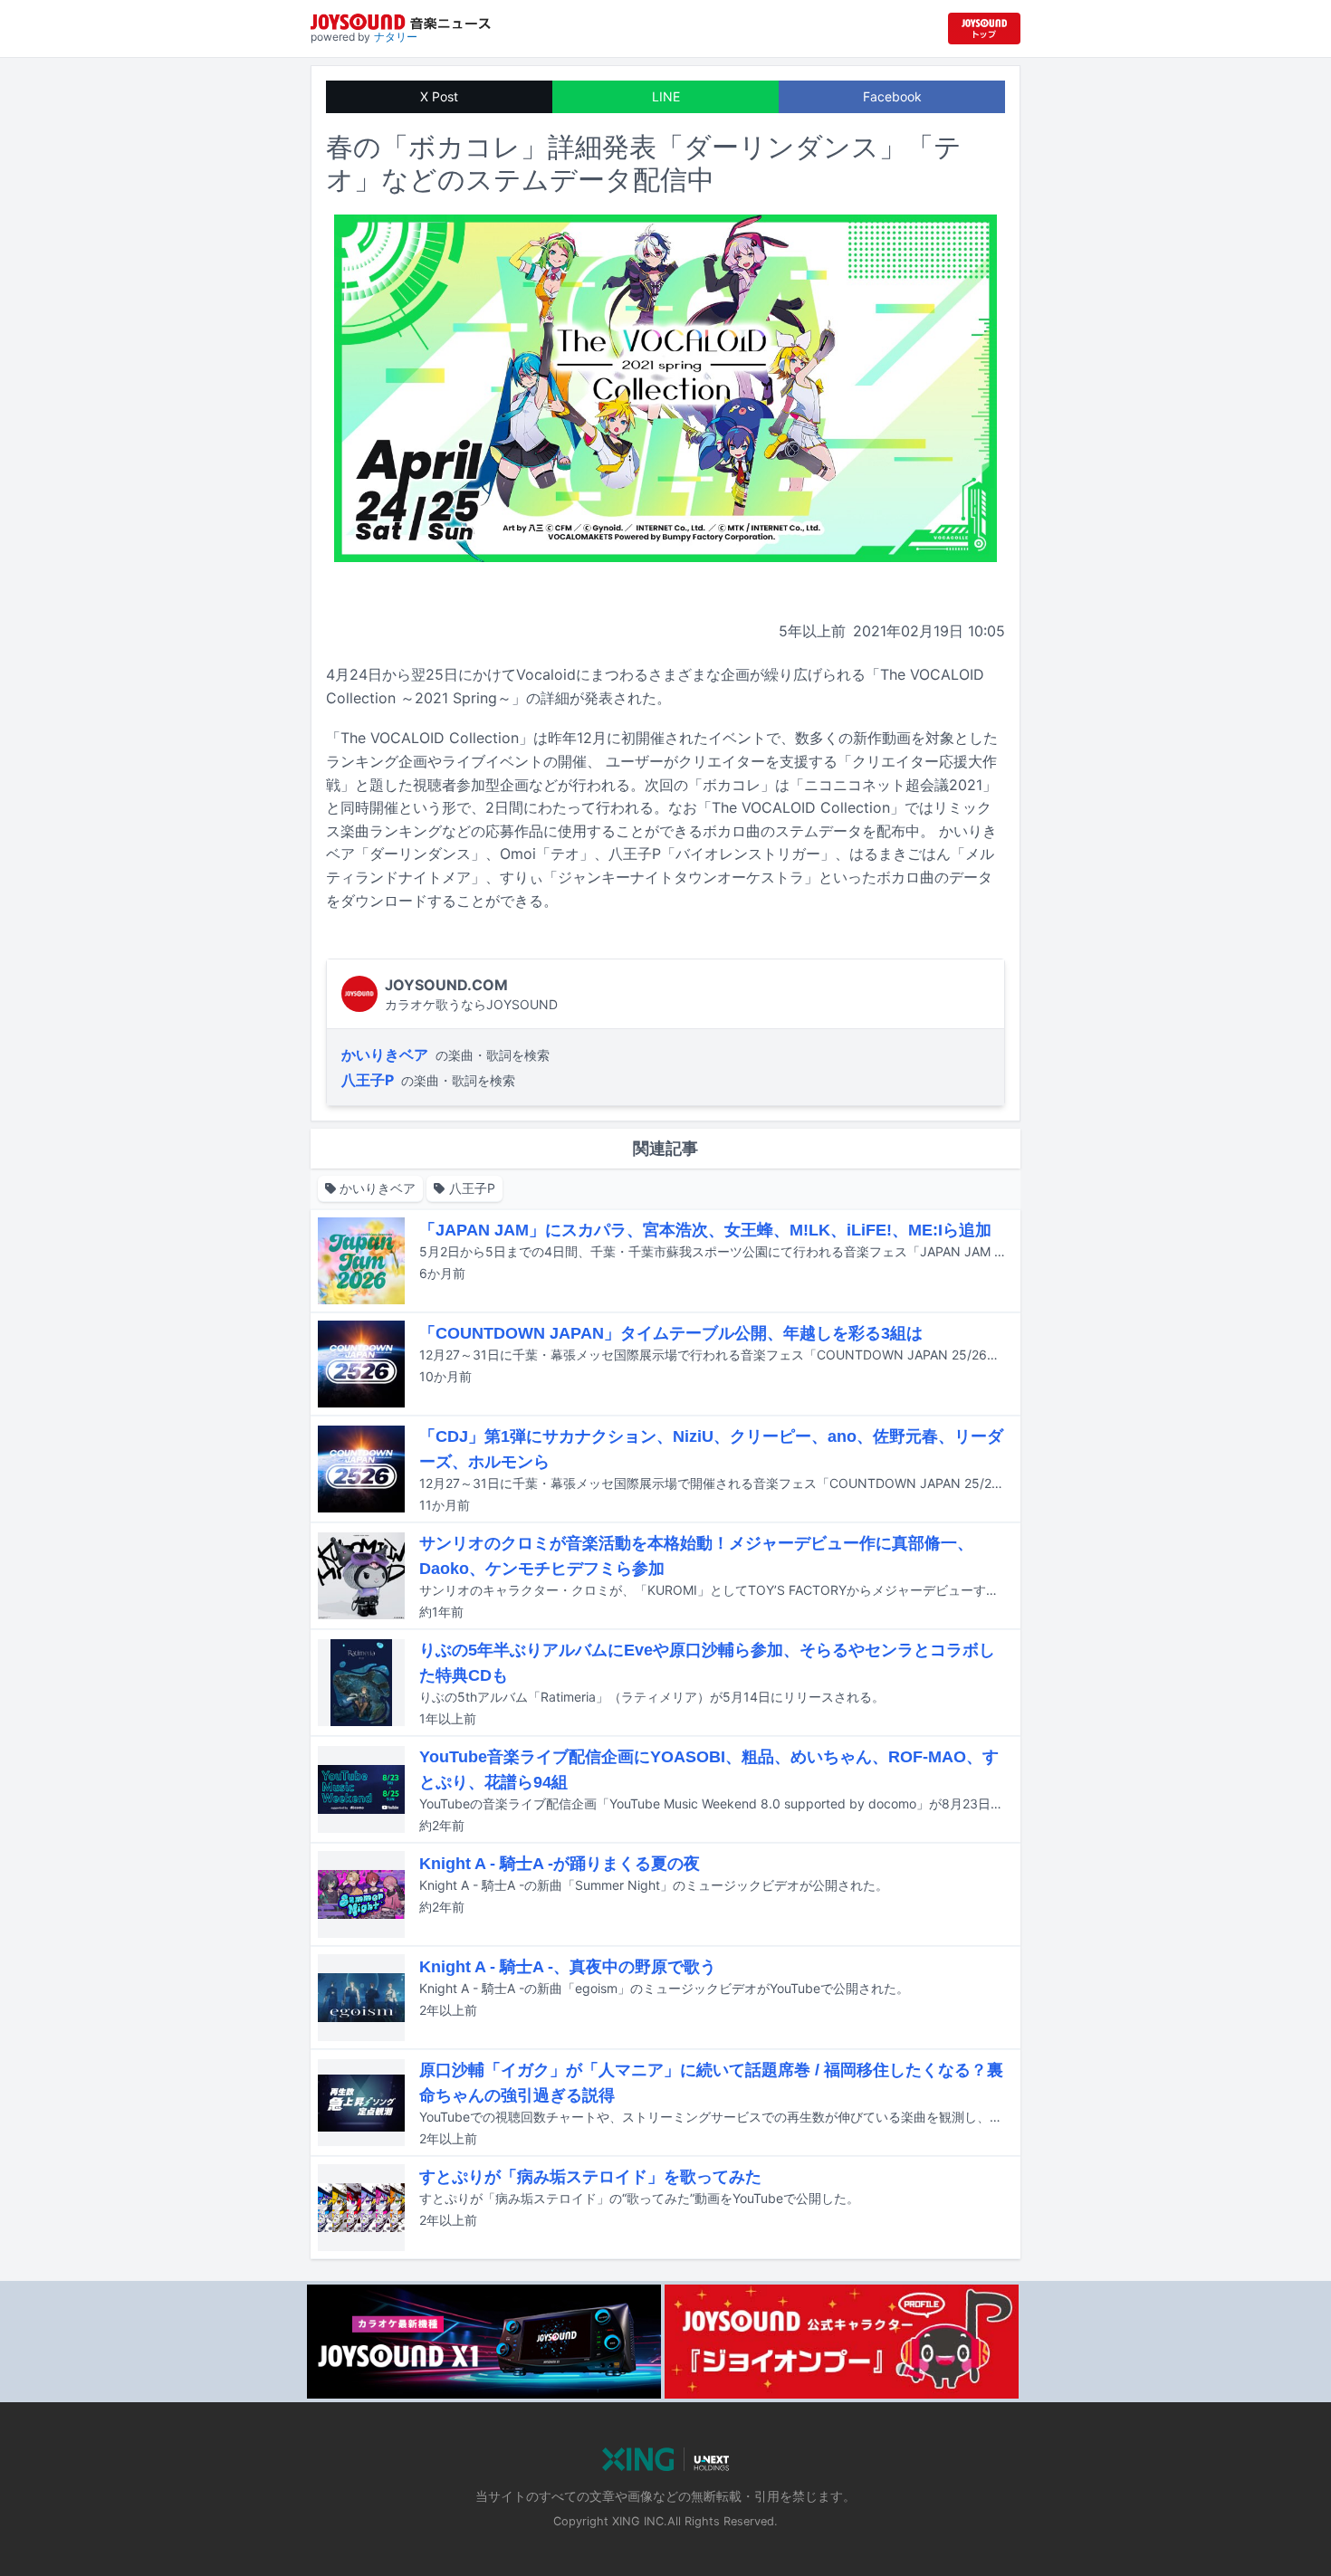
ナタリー (396, 37)
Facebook (892, 96)
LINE (666, 96)
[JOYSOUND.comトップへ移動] (984, 29)
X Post (439, 96)
